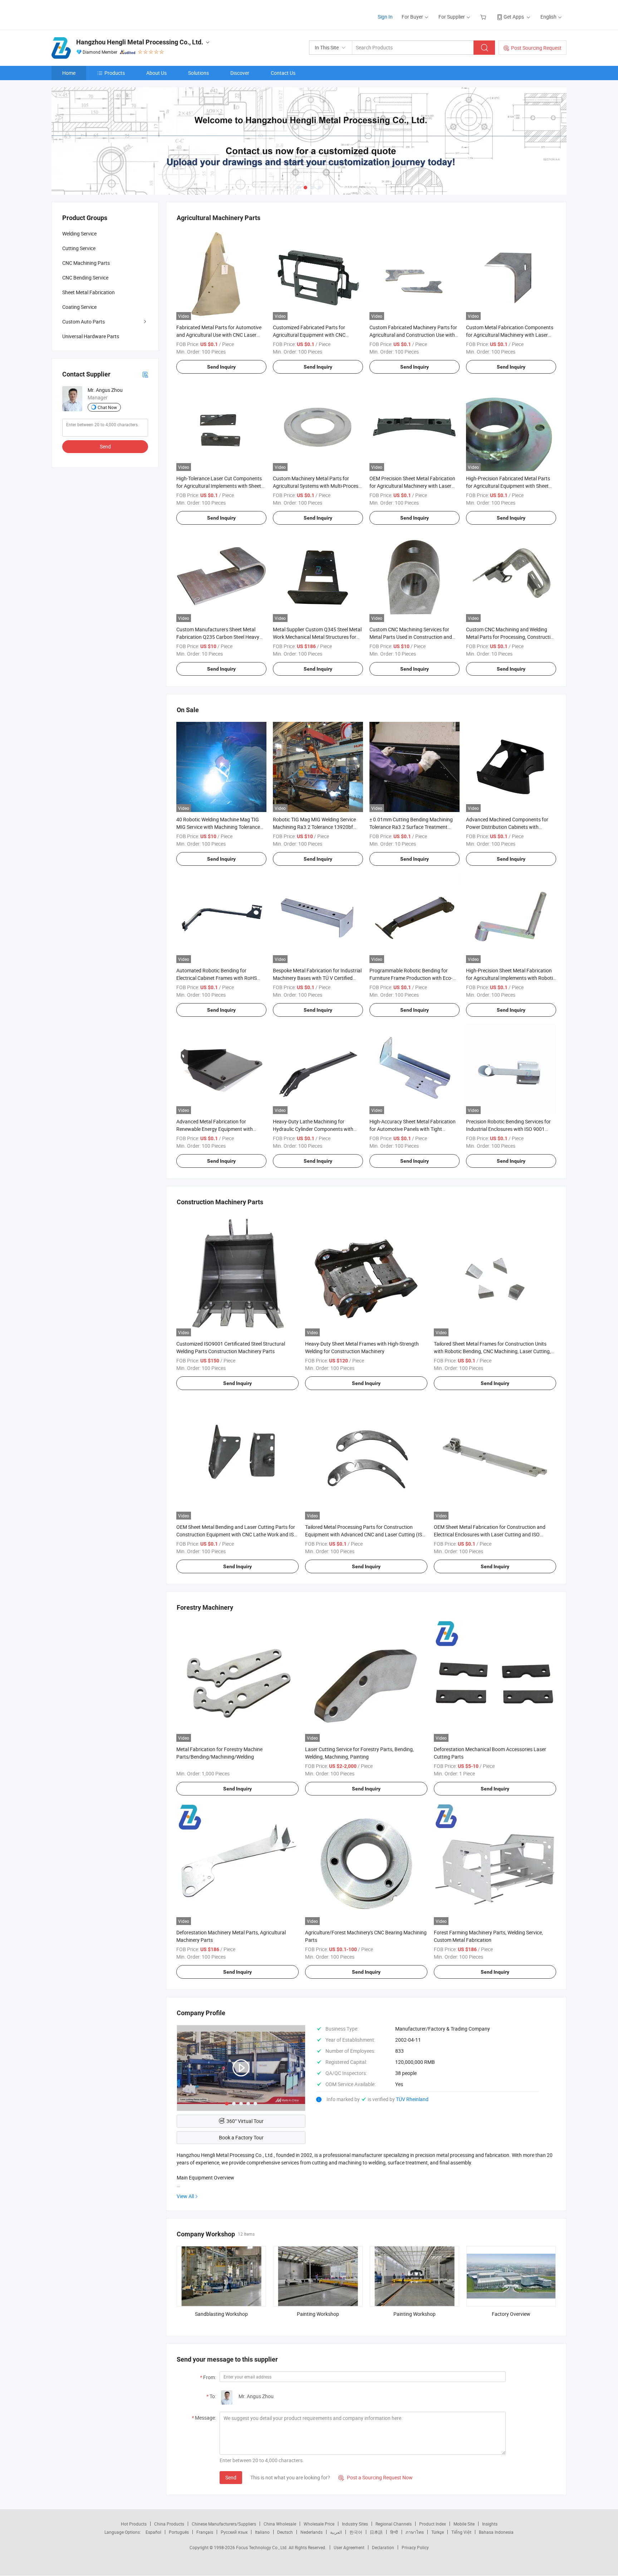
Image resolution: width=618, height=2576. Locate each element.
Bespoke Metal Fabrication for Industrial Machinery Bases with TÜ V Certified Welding (317, 978)
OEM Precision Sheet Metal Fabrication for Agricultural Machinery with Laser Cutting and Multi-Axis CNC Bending (412, 486)
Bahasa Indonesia (496, 2532)
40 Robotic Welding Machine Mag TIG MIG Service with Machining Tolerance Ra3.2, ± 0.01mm (218, 827)
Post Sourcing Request (536, 48)
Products (115, 73)
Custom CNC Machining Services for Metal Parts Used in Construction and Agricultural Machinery (411, 637)
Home (69, 73)
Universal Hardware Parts (91, 336)
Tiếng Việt (461, 2532)
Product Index (433, 2524)
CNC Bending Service (85, 278)
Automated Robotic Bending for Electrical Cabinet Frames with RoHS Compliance (217, 978)
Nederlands (312, 2532)
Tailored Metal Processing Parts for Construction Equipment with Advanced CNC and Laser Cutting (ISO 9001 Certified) (365, 1534)
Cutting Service (79, 248)
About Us (156, 73)
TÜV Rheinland (412, 2099)
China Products (169, 2524)
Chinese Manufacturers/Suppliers (224, 2524)
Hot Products (134, 2524)
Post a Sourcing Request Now (376, 2477)
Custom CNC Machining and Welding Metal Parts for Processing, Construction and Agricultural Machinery (511, 637)
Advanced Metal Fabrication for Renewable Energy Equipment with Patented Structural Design (215, 1129)
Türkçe (438, 2532)
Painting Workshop (318, 2314)
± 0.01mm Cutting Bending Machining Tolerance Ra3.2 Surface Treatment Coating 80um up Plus (411, 827)
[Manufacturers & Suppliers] (97, 14)
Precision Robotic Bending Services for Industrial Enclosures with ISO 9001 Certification (508, 1129)
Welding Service (79, 234)
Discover (240, 73)
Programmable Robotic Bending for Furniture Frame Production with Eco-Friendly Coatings (411, 978)
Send (231, 2477)
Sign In (385, 17)
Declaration (383, 2547)
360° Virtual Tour (245, 2121)
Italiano (262, 2532)
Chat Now (107, 407)
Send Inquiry (221, 367)
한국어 (356, 2532)
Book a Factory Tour (241, 2137)
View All (185, 2196)
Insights (490, 2524)
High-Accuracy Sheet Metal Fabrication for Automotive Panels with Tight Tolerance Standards (413, 1129)
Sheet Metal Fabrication (89, 292)
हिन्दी (394, 2532)
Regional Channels (394, 2524)
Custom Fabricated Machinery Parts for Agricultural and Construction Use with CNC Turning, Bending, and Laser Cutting (415, 335)
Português (179, 2532)
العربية (336, 2532)
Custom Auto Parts (84, 322)
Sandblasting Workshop (221, 2314)
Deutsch (285, 2532)
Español (153, 2532)
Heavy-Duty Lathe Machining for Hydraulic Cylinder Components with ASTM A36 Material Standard (313, 1129)
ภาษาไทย (415, 2532)
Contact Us (283, 73)
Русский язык (234, 2532)
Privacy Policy (415, 2547)
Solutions (198, 73)
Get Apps (514, 17)
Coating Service (79, 307)
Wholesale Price (319, 2524)
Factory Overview (511, 2314)
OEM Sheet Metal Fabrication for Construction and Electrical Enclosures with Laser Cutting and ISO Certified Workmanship (490, 1534)
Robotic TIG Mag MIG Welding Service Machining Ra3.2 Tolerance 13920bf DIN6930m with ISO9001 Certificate (314, 827)
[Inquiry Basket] (484, 17)
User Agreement (349, 2547)
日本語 (376, 2532)
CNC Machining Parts (86, 263)
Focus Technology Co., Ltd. (262, 2547)
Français (205, 2532)
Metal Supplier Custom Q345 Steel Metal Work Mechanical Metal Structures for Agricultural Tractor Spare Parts (317, 637)
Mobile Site (464, 2524)
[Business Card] (145, 374)
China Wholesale (280, 2524)
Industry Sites (355, 2524)
